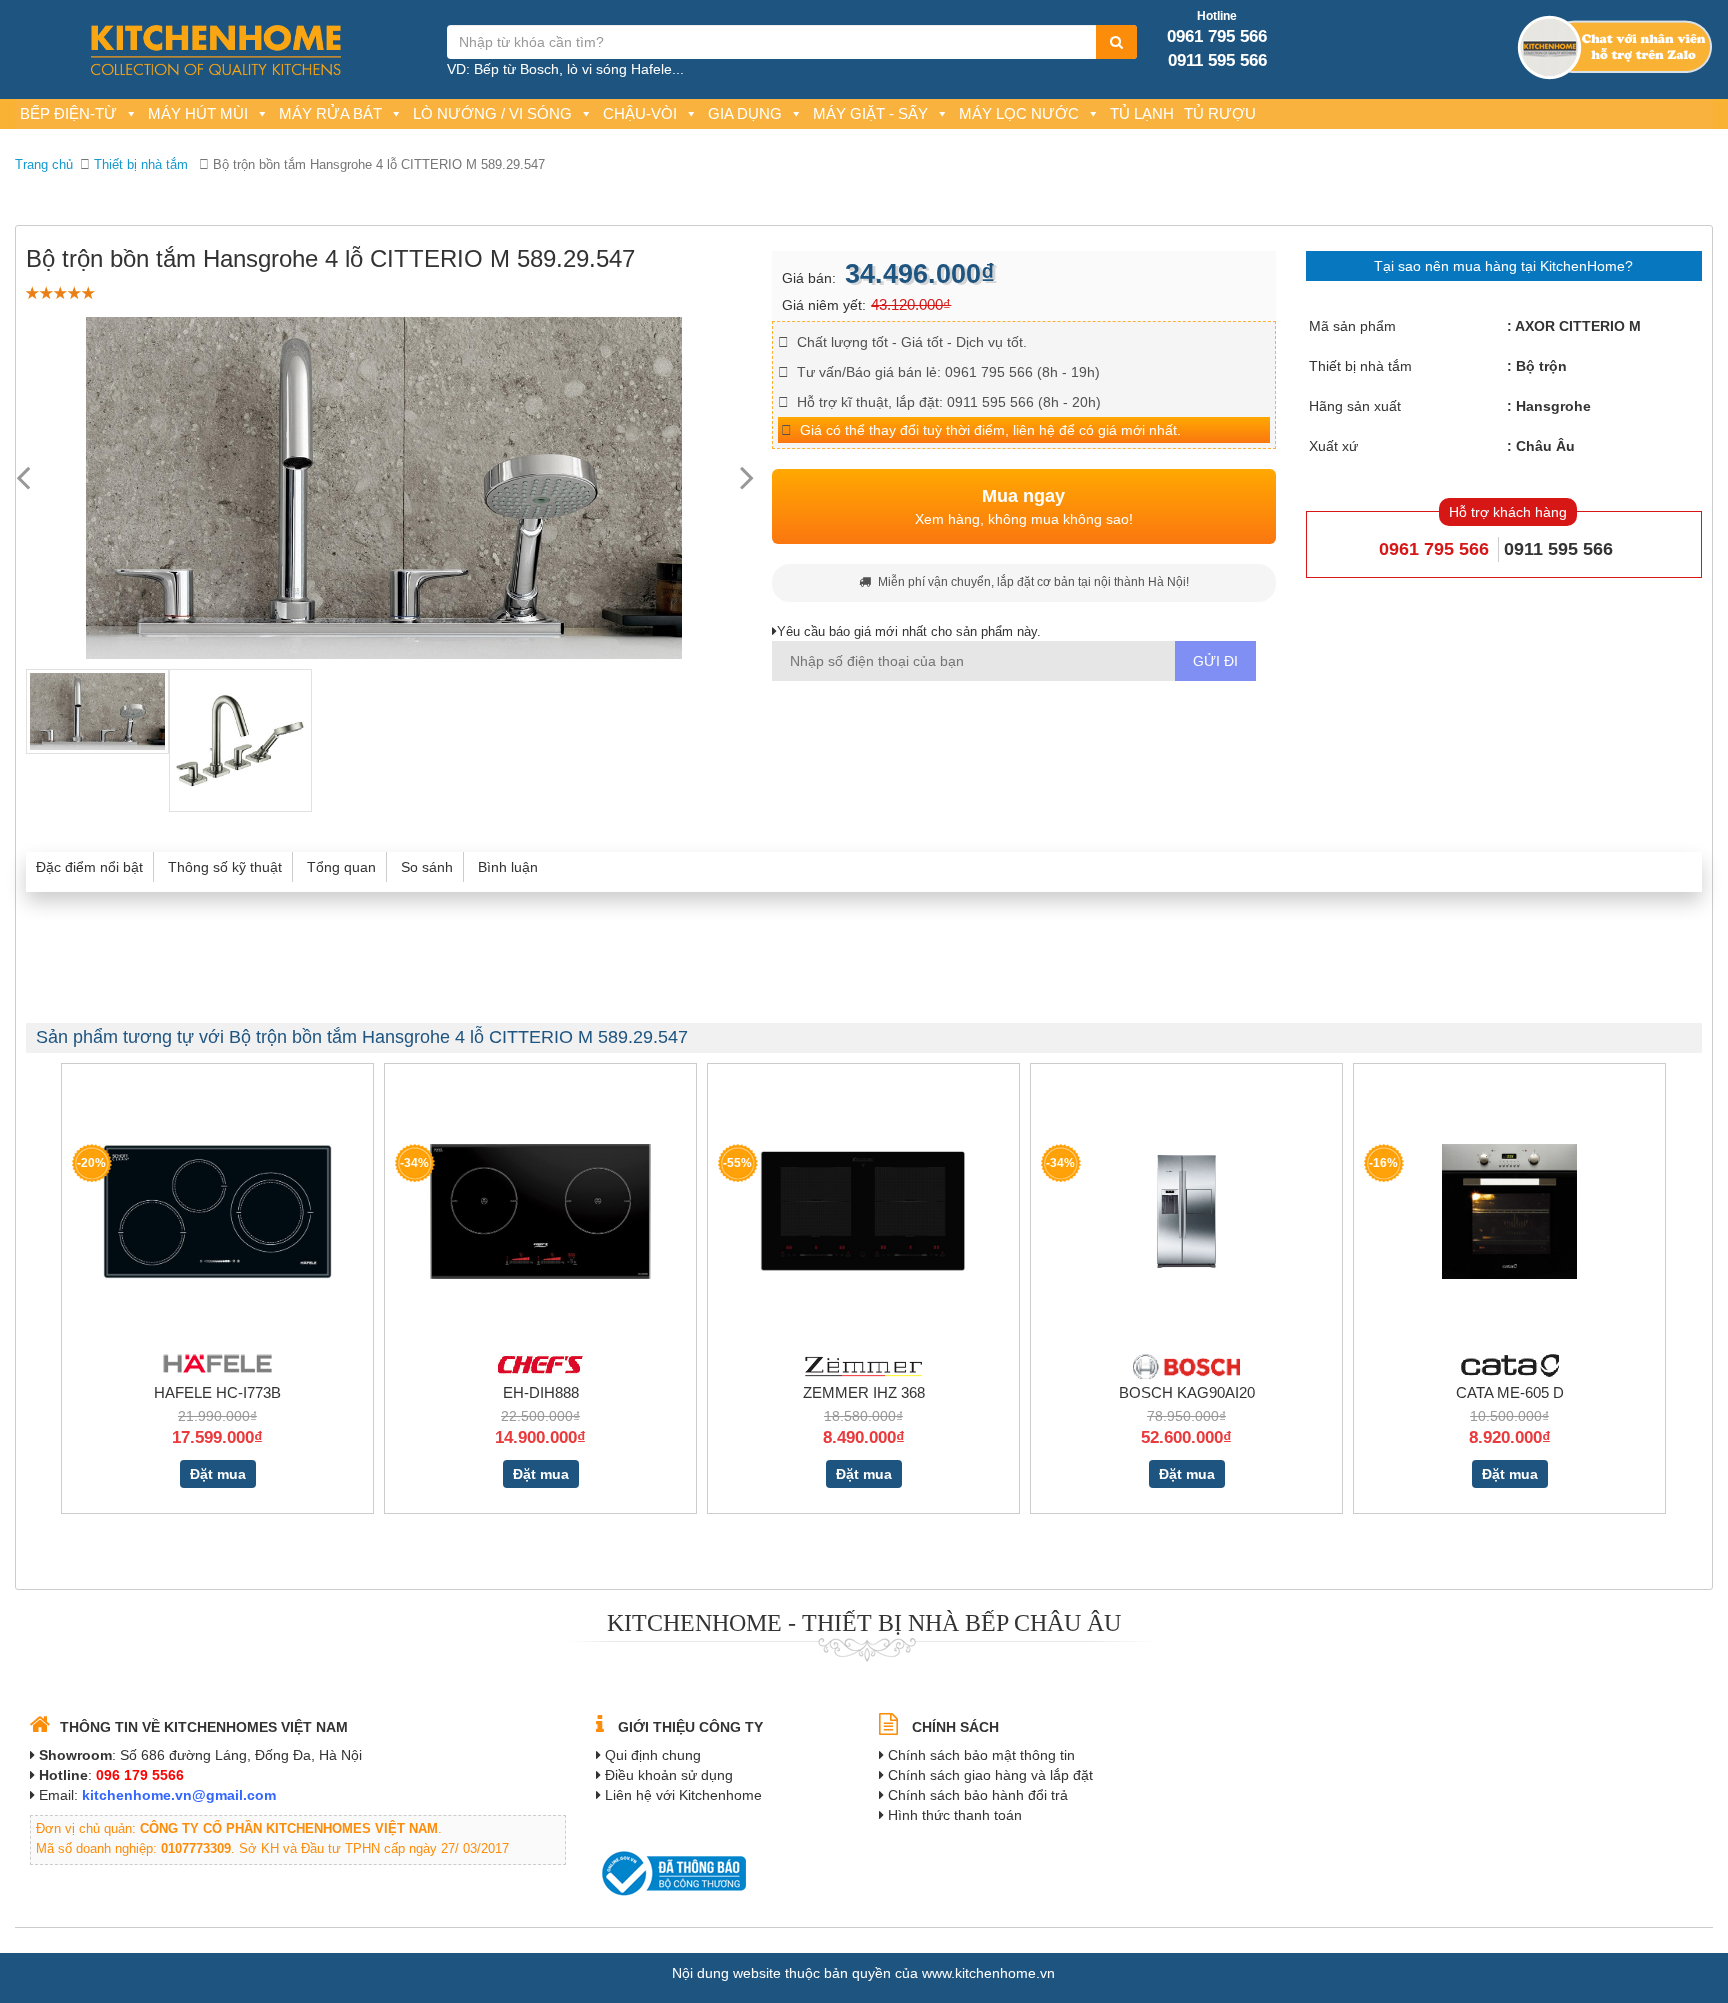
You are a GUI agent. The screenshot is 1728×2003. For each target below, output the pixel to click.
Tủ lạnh (1142, 113)
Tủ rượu (1220, 113)
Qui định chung (653, 1755)
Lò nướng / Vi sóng (492, 113)
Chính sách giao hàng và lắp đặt (990, 1775)
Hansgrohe (1553, 406)
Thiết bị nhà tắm (141, 164)
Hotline (1217, 16)
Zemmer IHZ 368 (864, 1392)
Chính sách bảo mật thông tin (981, 1755)
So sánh (427, 867)
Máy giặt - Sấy (870, 113)
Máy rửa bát (330, 113)
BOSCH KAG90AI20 (1187, 1392)
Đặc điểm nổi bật (89, 867)
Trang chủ (44, 164)
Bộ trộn (1541, 366)
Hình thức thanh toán (955, 1815)
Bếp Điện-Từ (68, 113)
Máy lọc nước (1019, 113)
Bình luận (508, 867)
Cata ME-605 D (1510, 1392)
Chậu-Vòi (640, 113)
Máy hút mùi (198, 113)
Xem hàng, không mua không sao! (1024, 507)
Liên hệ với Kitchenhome (683, 1795)
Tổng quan (341, 867)
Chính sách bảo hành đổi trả (978, 1795)
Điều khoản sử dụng (669, 1775)
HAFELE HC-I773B (217, 1392)
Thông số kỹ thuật (225, 867)
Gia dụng (745, 113)
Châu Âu (1545, 446)
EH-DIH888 (541, 1392)
